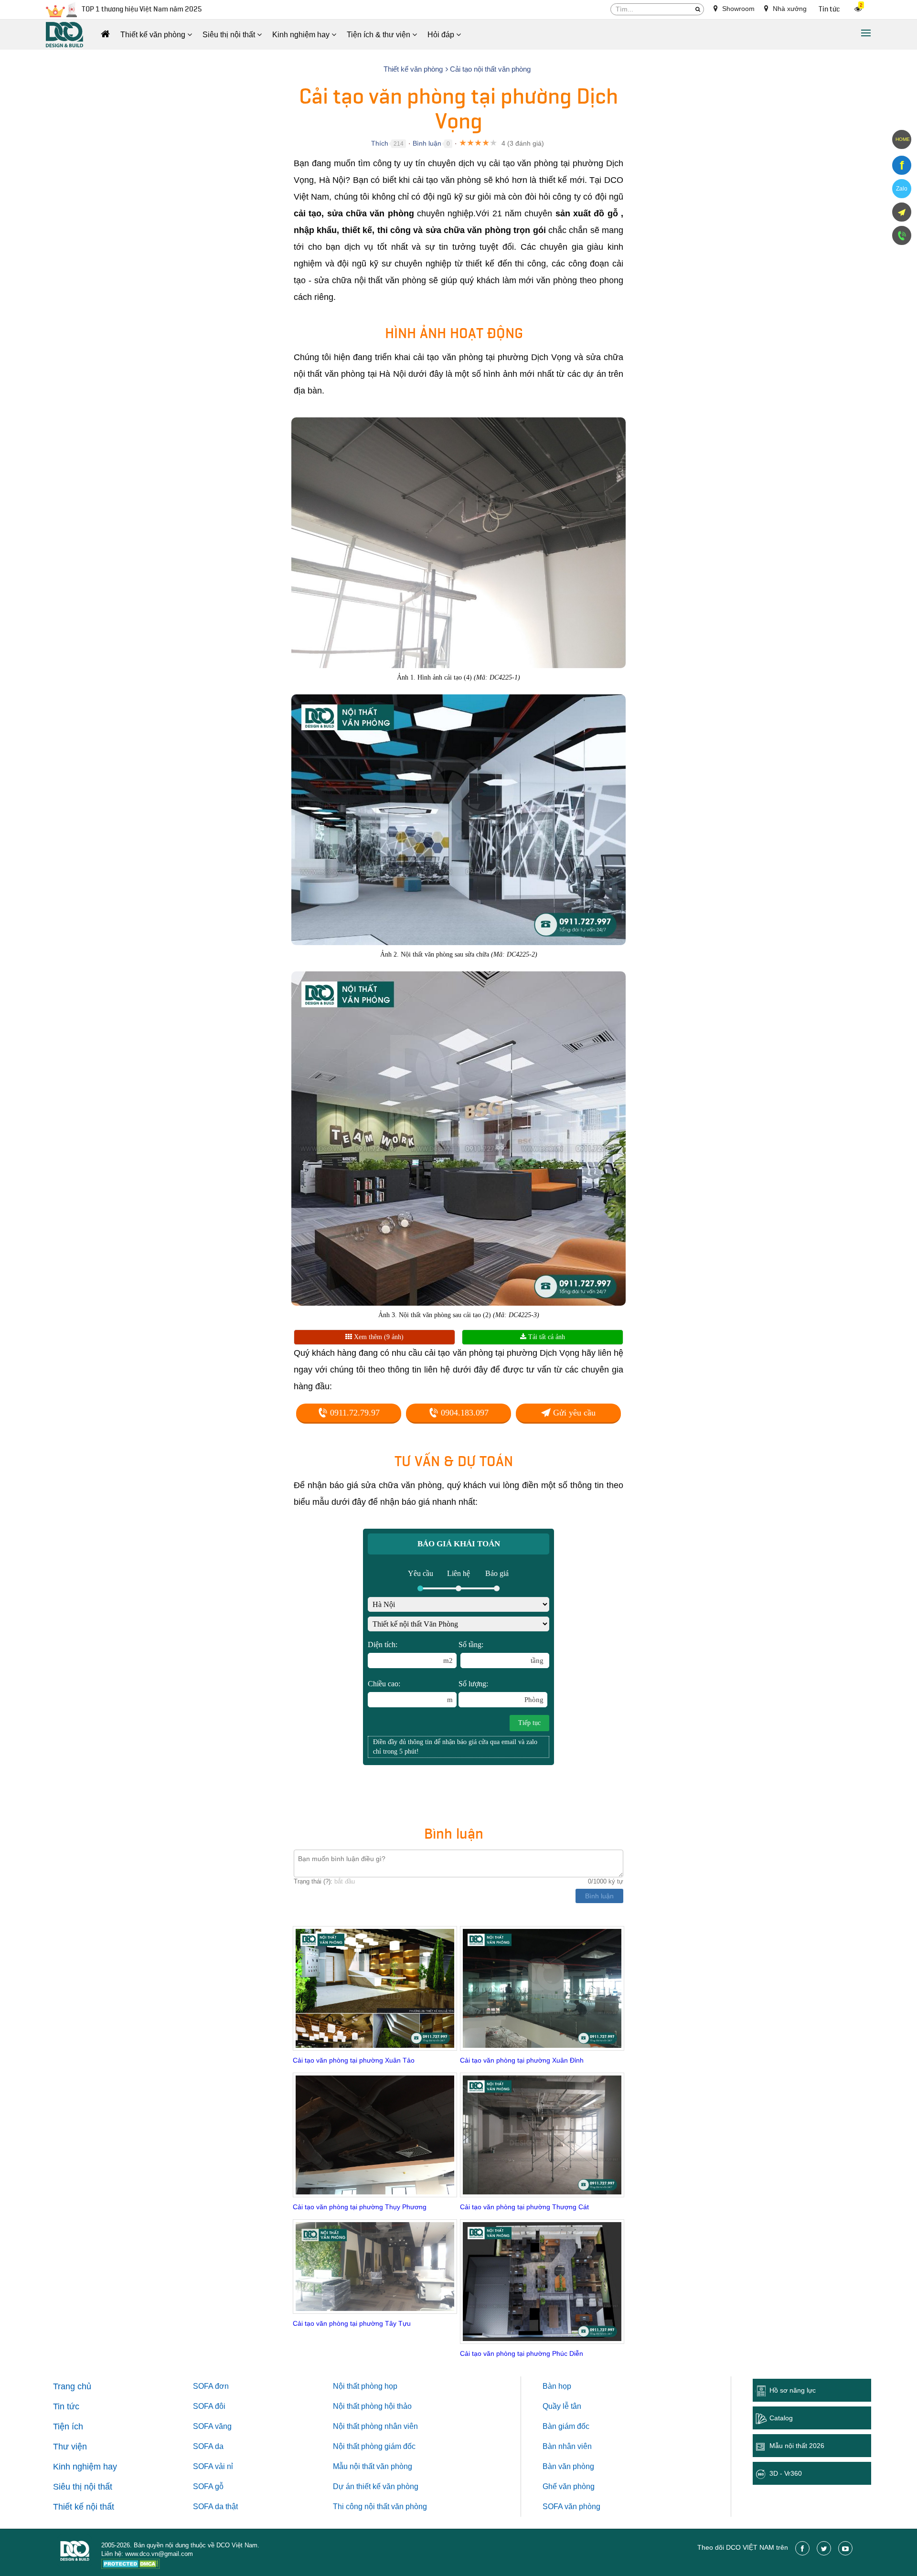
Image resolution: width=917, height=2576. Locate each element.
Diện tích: (410, 1652)
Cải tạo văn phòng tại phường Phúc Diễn (522, 2353)
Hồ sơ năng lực (793, 2390)
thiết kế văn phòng (387, 2486)
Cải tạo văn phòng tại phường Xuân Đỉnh (522, 2060)
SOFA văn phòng (571, 2507)
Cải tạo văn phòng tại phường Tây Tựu (352, 2323)
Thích (380, 143)
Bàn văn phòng (568, 2466)
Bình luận (427, 143)
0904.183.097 (464, 1413)
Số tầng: (501, 1652)
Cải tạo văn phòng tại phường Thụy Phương (360, 2207)
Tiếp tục (529, 1723)
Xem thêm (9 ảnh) (378, 1337)
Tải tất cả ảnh (546, 1337)
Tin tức (829, 9)
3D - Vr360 (786, 2473)
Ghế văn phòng (569, 2486)
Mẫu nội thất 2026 (797, 2446)
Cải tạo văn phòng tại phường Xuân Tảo (354, 2060)
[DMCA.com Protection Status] (131, 2565)
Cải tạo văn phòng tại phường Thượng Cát (524, 2207)
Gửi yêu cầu (573, 1413)
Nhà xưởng (789, 9)
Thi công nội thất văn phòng (380, 2507)
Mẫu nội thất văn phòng (373, 2466)
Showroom (737, 9)
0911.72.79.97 (354, 1413)
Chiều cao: (410, 1692)
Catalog (781, 2418)
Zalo (902, 189)
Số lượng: (501, 1692)
